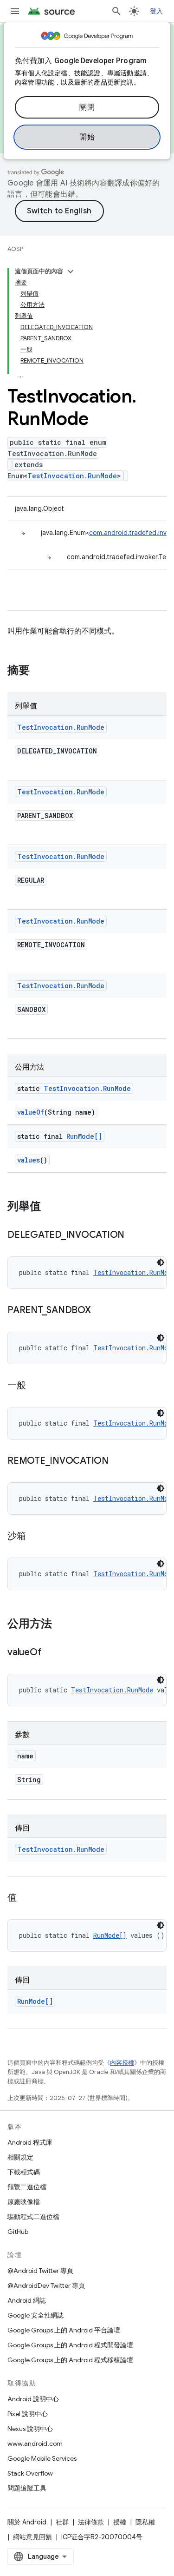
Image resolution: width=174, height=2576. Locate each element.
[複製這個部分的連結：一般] (35, 1386)
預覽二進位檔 (27, 2187)
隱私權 (145, 2522)
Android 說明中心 (33, 2399)
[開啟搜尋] (116, 11)
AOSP (15, 249)
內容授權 (122, 2063)
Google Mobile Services (42, 2458)
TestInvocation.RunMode (72, 476)
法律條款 (91, 2522)
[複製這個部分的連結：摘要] (39, 671)
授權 (120, 2522)
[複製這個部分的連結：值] (26, 1898)
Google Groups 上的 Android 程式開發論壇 (70, 2345)
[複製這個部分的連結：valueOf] (51, 1653)
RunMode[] (84, 1136)
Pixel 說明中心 (28, 2414)
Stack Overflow (30, 2473)
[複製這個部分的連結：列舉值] (50, 1207)
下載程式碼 (24, 2172)
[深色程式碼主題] (161, 1262)
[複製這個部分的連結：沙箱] (35, 1537)
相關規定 (20, 2157)
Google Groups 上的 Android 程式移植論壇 (70, 2360)
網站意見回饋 (32, 2537)
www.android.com (35, 2444)
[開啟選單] (15, 11)
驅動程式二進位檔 (33, 2217)
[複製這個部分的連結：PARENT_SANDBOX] (100, 1311)
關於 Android (27, 2522)
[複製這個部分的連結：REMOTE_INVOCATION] (118, 1461)
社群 (62, 2522)
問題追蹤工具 (27, 2488)
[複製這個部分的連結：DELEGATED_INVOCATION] (134, 1235)
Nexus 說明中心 (30, 2429)
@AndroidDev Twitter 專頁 (46, 2285)
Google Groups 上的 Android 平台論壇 (64, 2330)
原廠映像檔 (24, 2202)
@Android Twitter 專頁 (40, 2271)
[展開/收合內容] (71, 271)
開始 (87, 137)
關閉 (87, 107)
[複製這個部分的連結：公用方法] (61, 1625)
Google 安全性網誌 (35, 2315)
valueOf (31, 1112)
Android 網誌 (27, 2300)
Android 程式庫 (30, 2142)
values (29, 1160)
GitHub (18, 2232)
